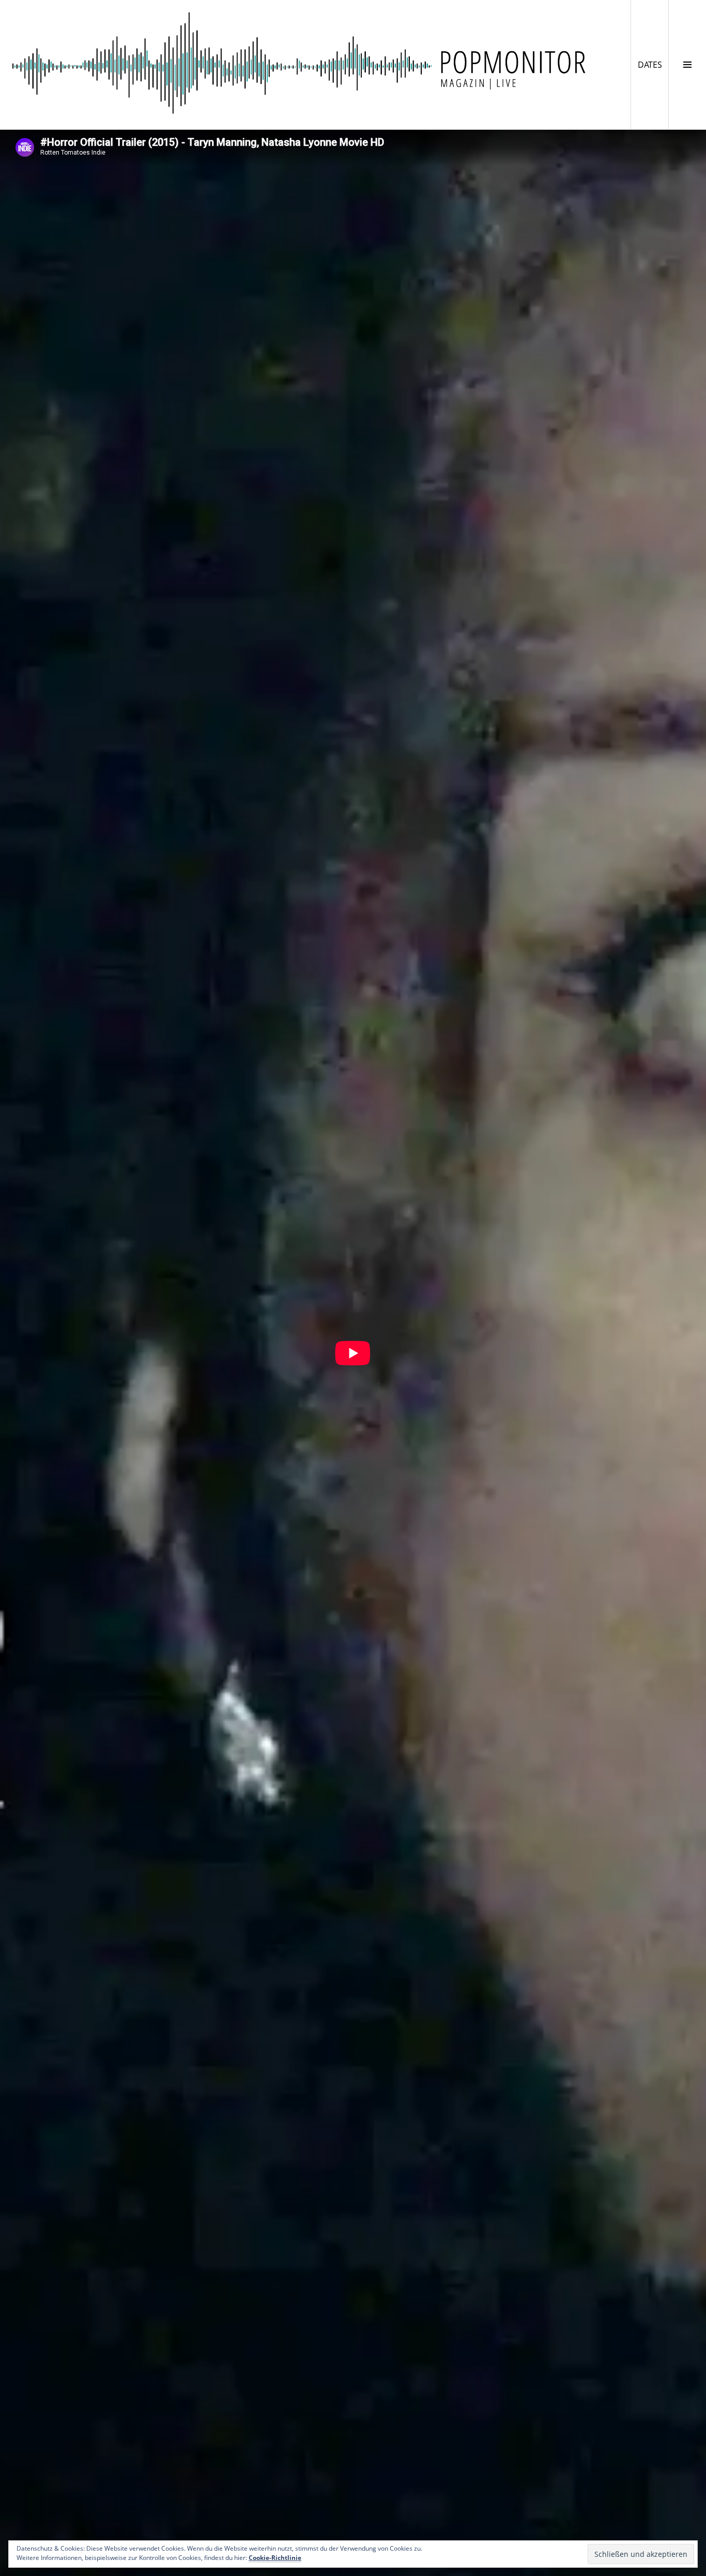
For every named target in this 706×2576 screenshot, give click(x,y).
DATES (653, 64)
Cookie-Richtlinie (275, 2558)
